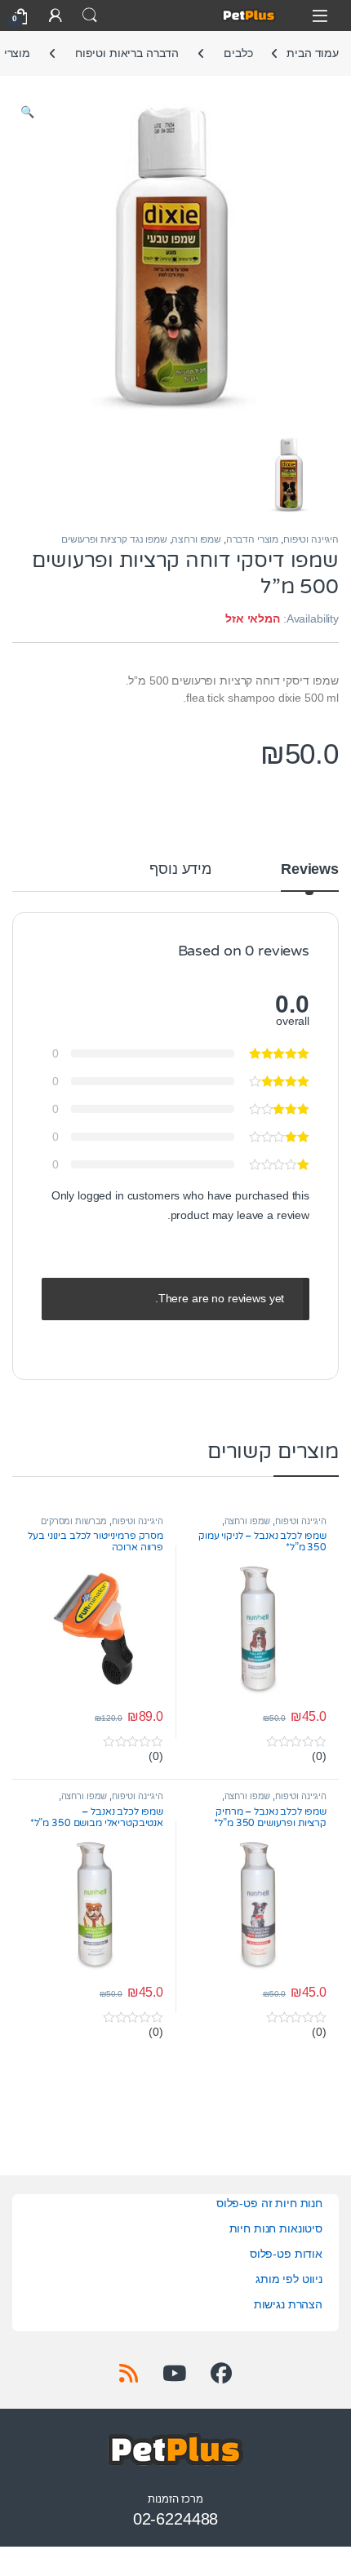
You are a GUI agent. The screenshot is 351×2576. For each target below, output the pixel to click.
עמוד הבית (313, 53)
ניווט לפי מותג (289, 2279)
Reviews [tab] (310, 869)
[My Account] (56, 15)
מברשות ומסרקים (74, 1521)
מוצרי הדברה (252, 539)
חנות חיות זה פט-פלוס (269, 2203)
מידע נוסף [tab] (180, 869)
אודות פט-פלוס (286, 2254)
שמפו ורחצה (196, 539)
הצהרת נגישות (288, 2304)
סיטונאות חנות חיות (276, 2228)
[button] (27, 113)
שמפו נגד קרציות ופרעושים (114, 539)
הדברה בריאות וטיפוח (127, 53)
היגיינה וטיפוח (311, 539)
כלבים (238, 53)
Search (90, 16)
